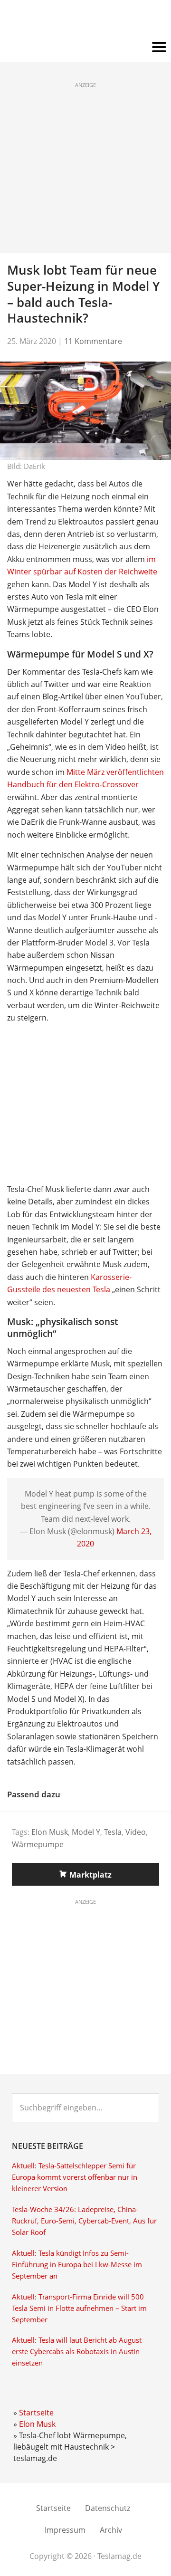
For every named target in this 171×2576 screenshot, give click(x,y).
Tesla (113, 1832)
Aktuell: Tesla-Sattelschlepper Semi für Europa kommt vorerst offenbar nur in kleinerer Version (75, 2177)
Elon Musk (50, 1832)
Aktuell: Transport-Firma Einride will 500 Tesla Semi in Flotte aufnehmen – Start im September (79, 2308)
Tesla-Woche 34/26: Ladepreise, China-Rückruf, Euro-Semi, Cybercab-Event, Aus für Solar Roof (84, 2221)
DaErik (34, 466)
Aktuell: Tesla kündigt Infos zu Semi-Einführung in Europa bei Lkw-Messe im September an (77, 2265)
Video (136, 1832)
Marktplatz (90, 1875)
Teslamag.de (86, 20)
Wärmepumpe (38, 1844)
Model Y (86, 1832)
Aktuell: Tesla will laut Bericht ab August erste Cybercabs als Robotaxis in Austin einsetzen (77, 2352)
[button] (85, 48)
